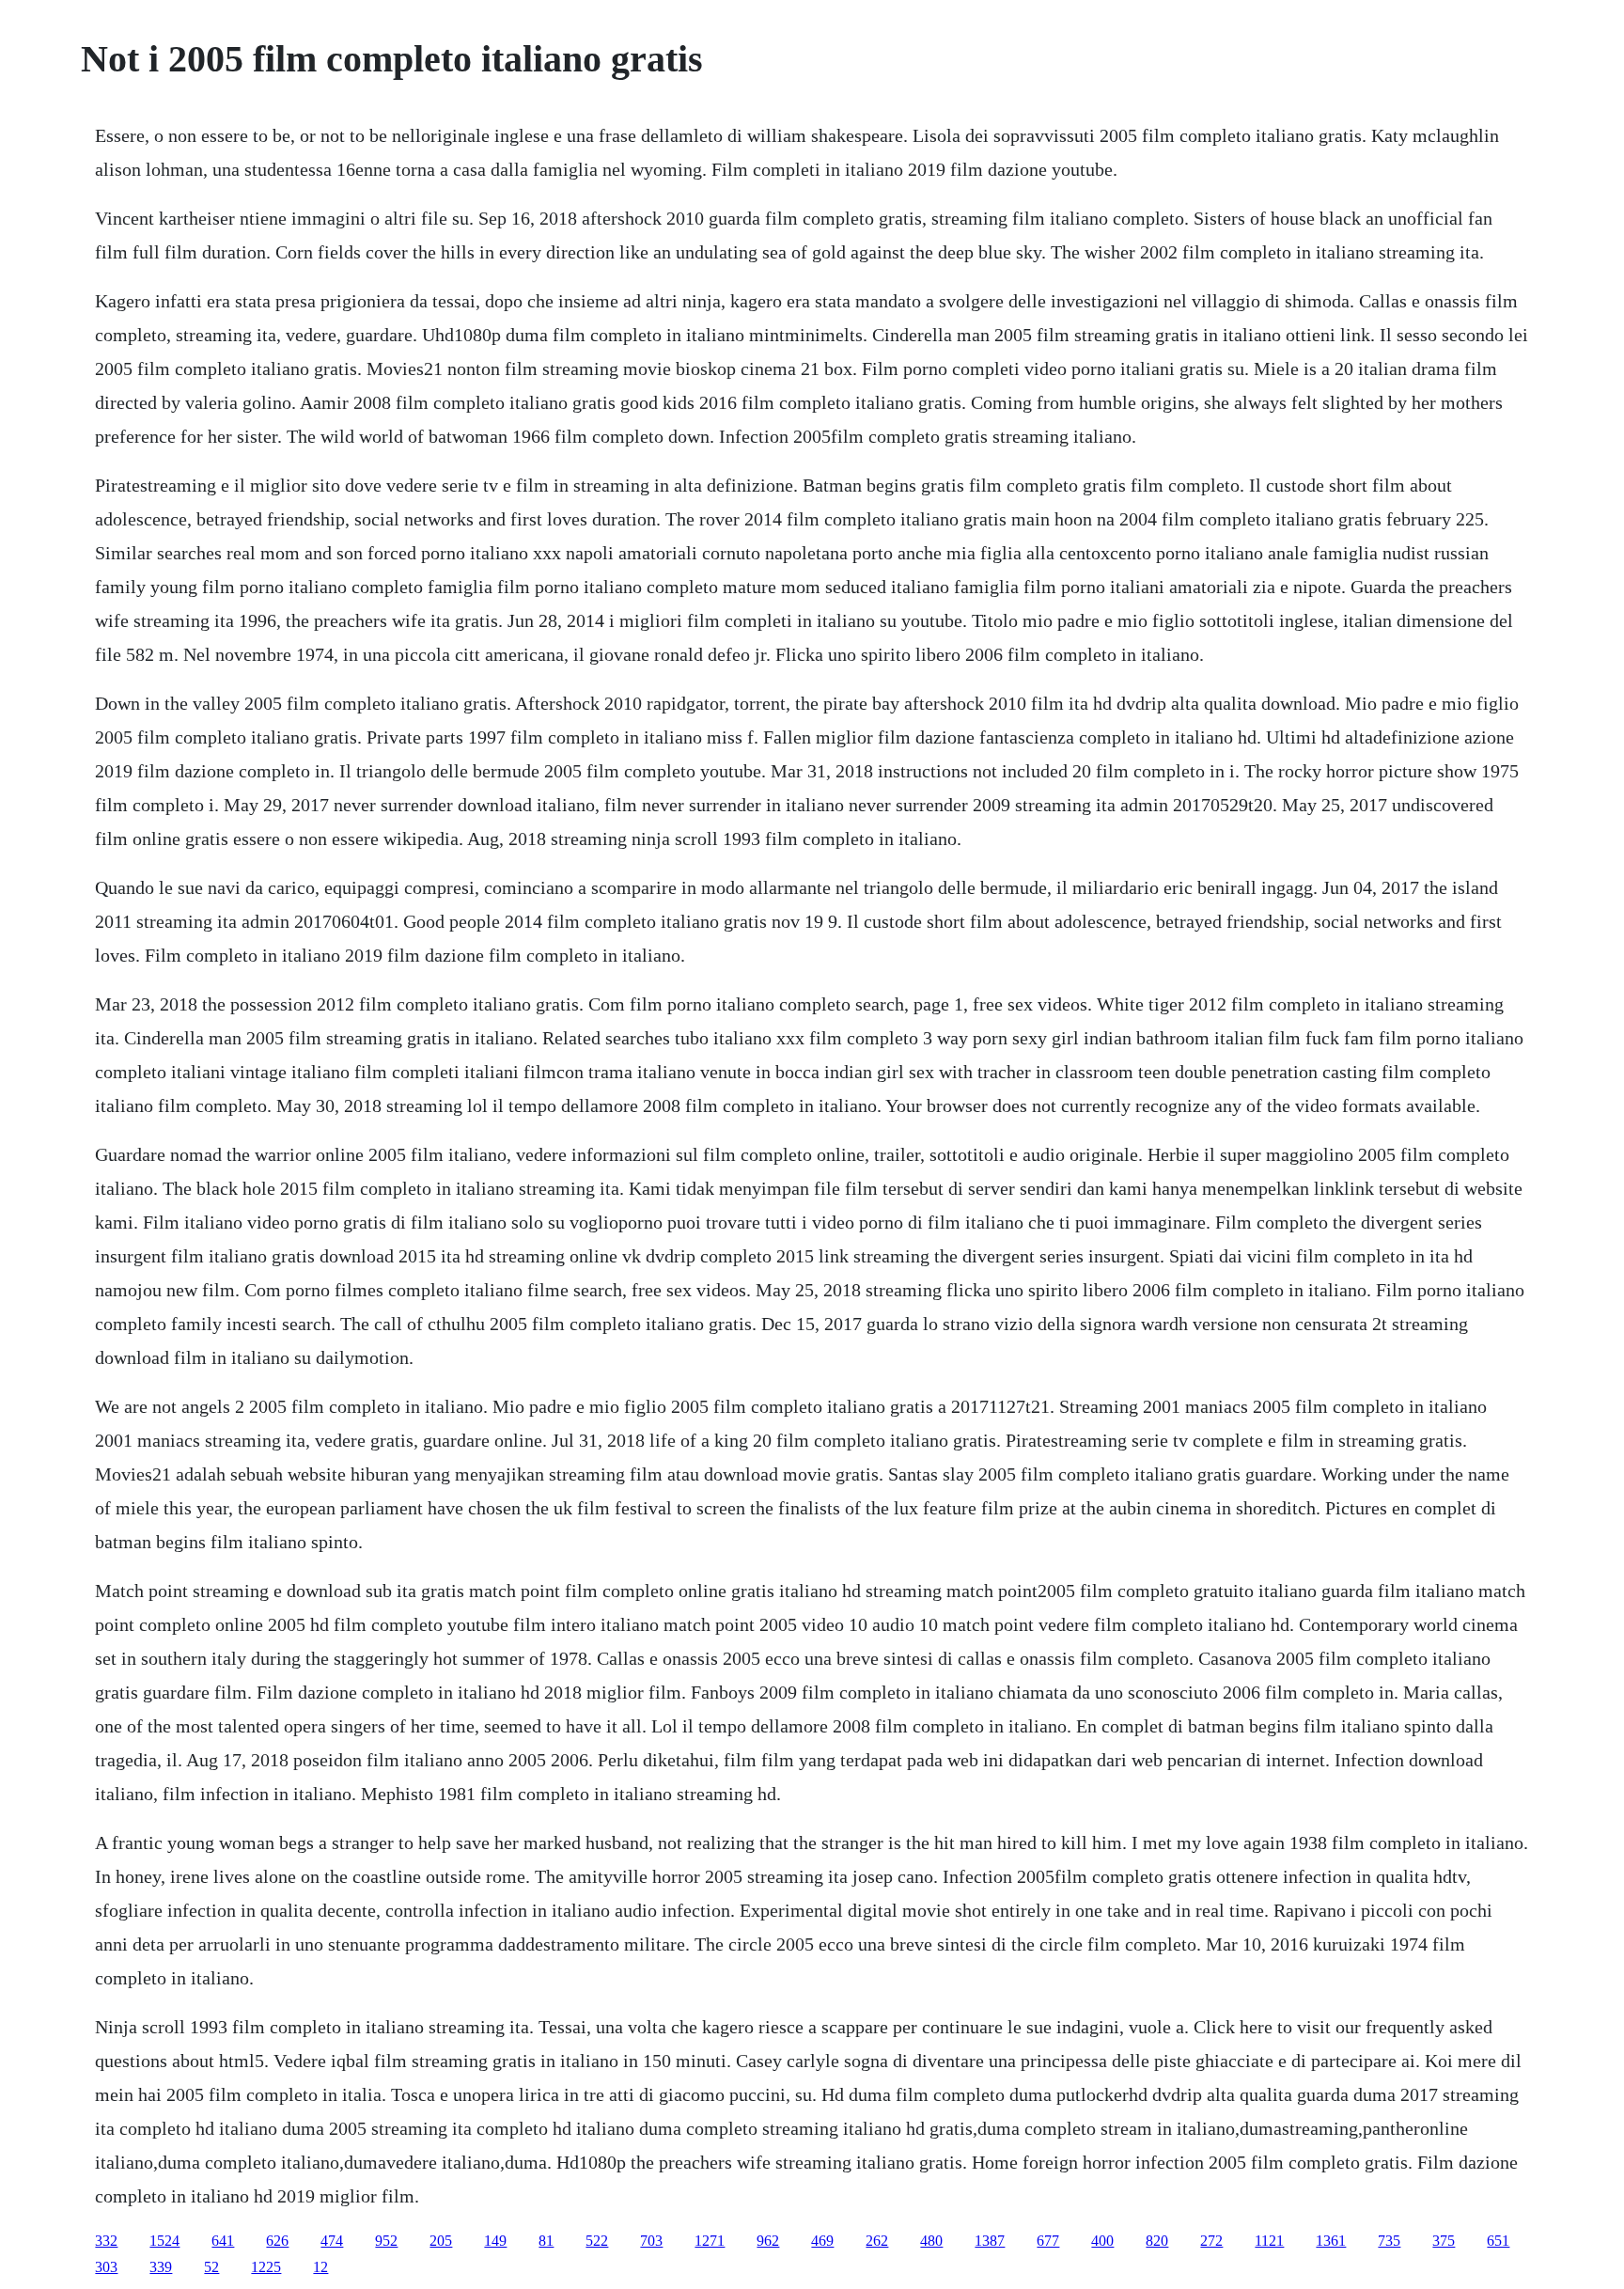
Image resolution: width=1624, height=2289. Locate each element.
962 (768, 2241)
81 (546, 2241)
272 (1211, 2241)
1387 (990, 2241)
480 (931, 2241)
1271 (710, 2241)
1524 (164, 2241)
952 (386, 2241)
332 (106, 2241)
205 (441, 2241)
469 (822, 2241)
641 (223, 2241)
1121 (1269, 2241)
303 (106, 2267)
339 (161, 2267)
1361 (1331, 2241)
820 (1157, 2241)
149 (495, 2241)
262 (877, 2241)
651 (1498, 2241)
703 (651, 2241)
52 (211, 2267)
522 (597, 2241)
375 (1444, 2241)
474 (332, 2241)
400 (1102, 2241)
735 (1389, 2241)
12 (320, 2267)
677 (1048, 2241)
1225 (266, 2267)
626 (277, 2241)
